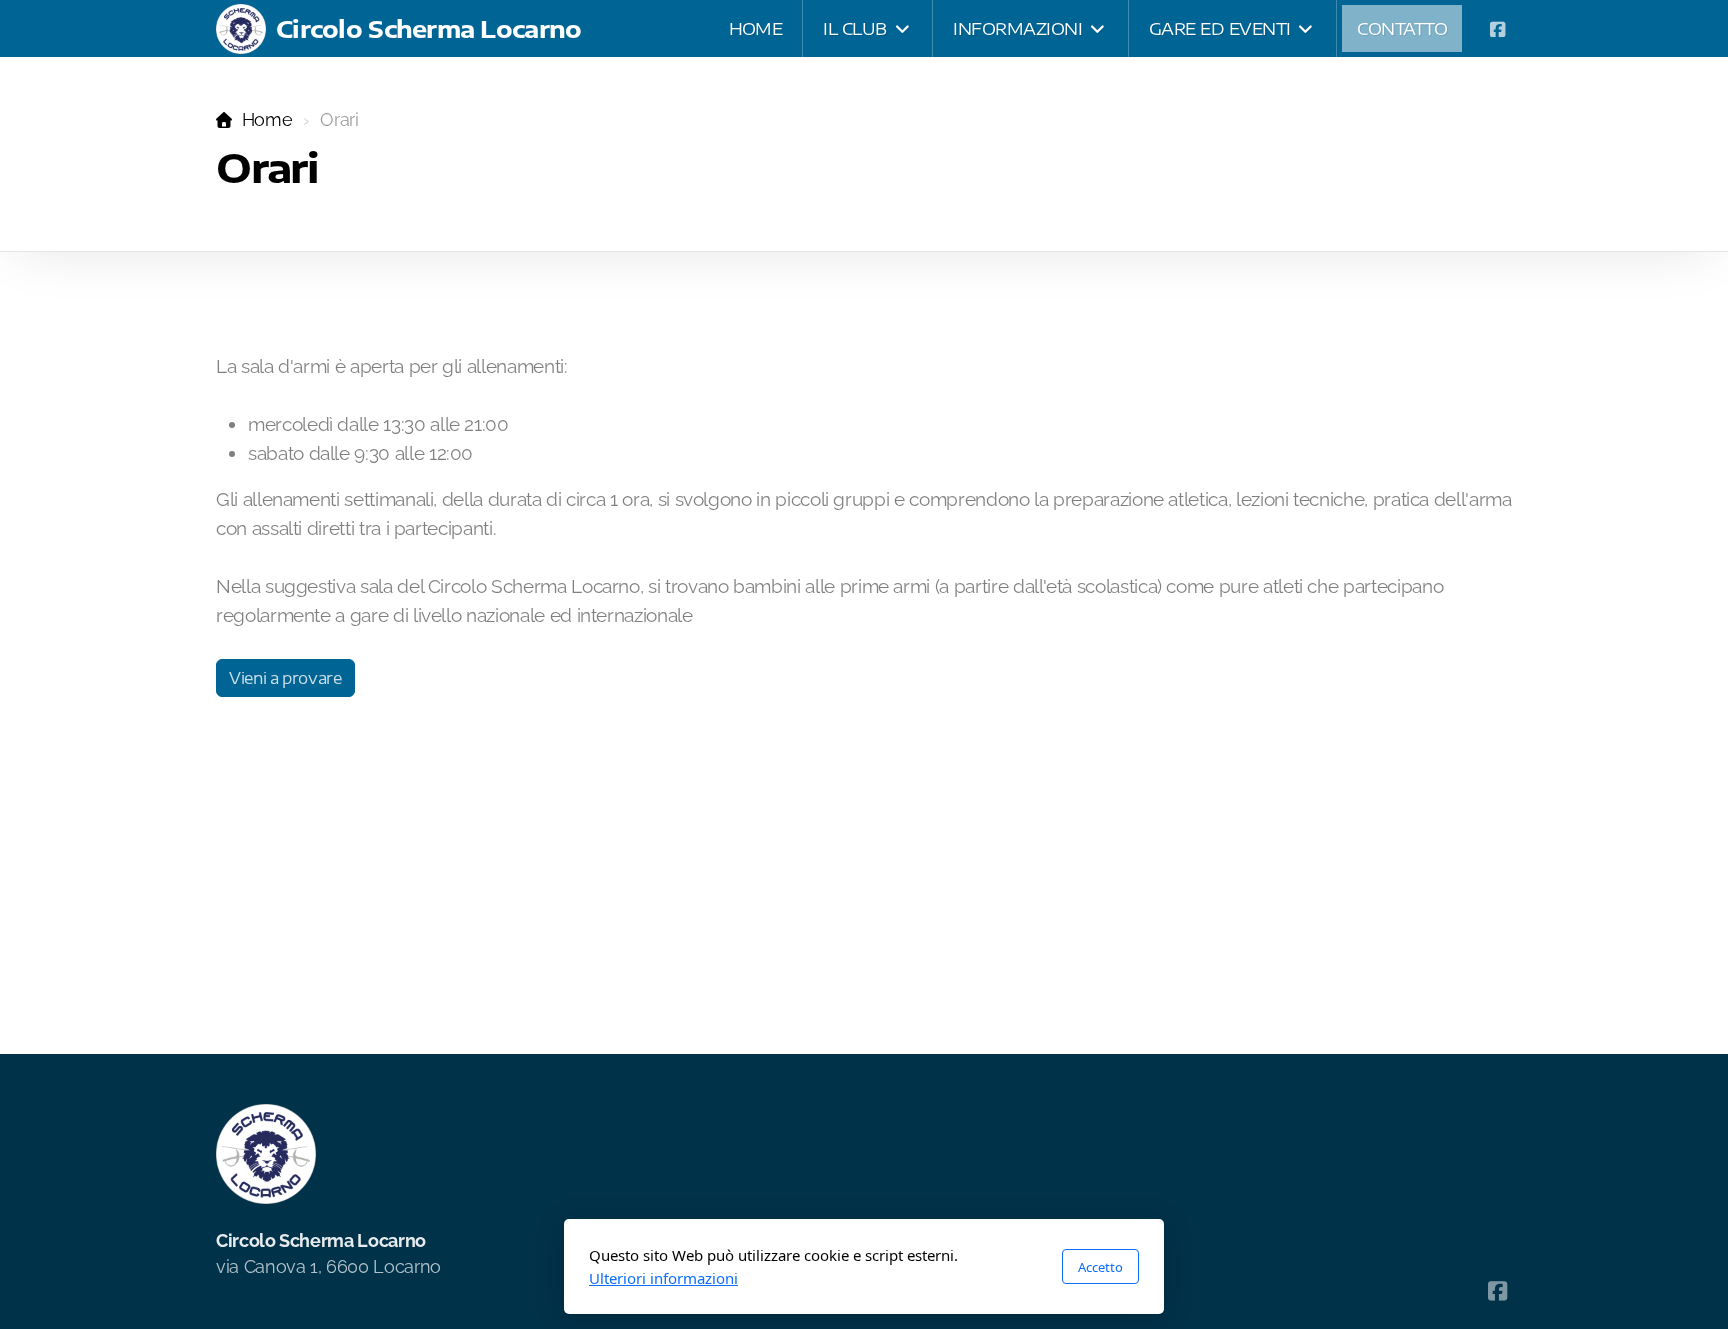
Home (267, 119)
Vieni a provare (285, 678)
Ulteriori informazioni (663, 1278)
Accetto (1100, 1267)
